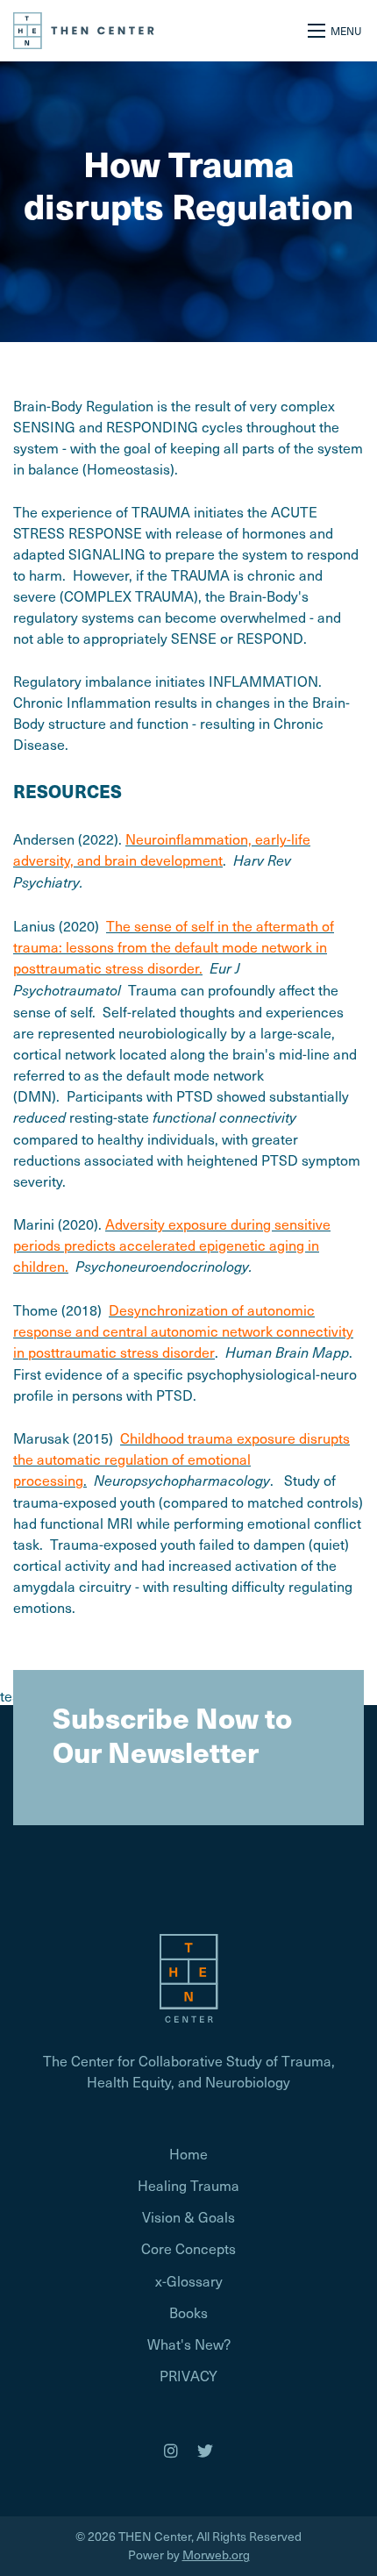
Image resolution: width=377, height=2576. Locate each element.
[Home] (85, 28)
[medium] (171, 2451)
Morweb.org (216, 2555)
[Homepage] (188, 1976)
